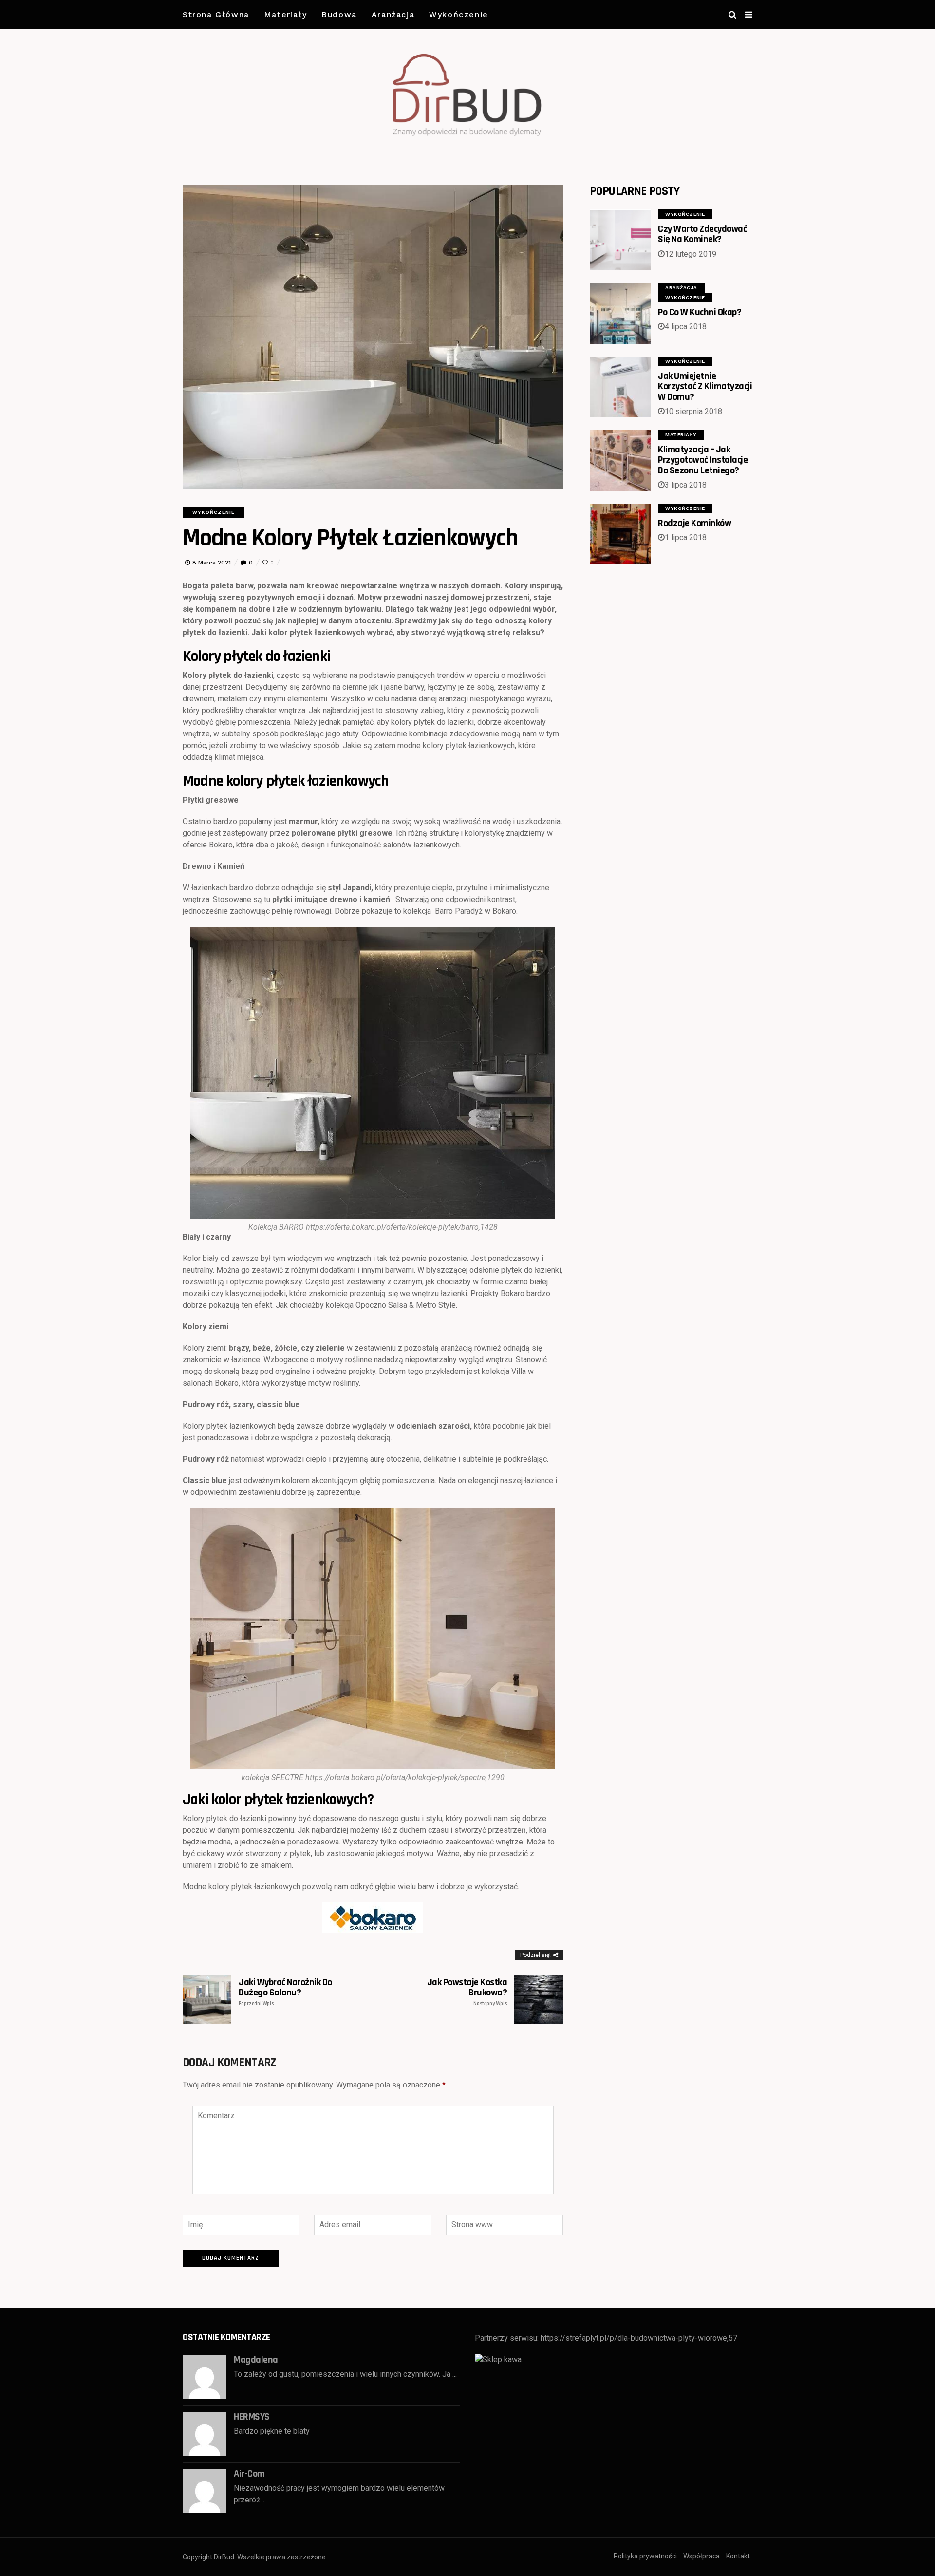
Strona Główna (216, 14)
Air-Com (249, 2474)
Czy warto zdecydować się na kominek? (702, 234)
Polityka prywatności (645, 2556)
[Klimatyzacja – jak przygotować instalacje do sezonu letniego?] (620, 461)
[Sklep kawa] (498, 2360)
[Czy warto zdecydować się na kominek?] (620, 240)
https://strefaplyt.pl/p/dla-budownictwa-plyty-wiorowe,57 (639, 2338)
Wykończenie (459, 14)
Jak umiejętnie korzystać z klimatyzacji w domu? (705, 386)
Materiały (285, 14)
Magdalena (256, 2360)
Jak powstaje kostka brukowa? (467, 1992)
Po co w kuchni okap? (700, 312)
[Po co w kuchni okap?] (620, 313)
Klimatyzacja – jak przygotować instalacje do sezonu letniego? (703, 460)
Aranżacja (393, 14)
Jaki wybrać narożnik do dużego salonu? (285, 1992)
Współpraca (701, 2556)
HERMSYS (252, 2417)
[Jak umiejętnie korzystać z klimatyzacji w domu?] (620, 387)
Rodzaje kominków (694, 523)
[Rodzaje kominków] (620, 534)
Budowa (339, 14)
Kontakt (738, 2556)
